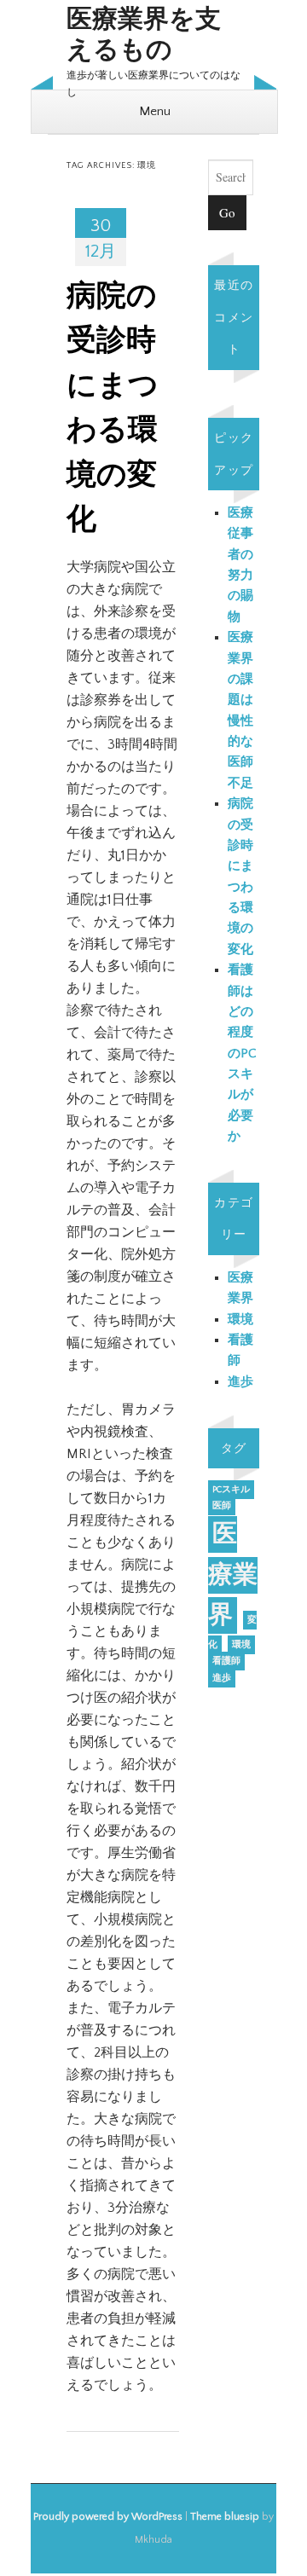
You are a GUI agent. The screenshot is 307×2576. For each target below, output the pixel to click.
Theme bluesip (225, 2517)
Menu (155, 111)
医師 (222, 1506)
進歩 (240, 1382)
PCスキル (231, 1490)
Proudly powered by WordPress (108, 2517)
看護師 (226, 1661)
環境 (240, 1320)
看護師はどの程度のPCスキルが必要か (242, 1053)
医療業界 (233, 1575)
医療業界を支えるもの (144, 35)
